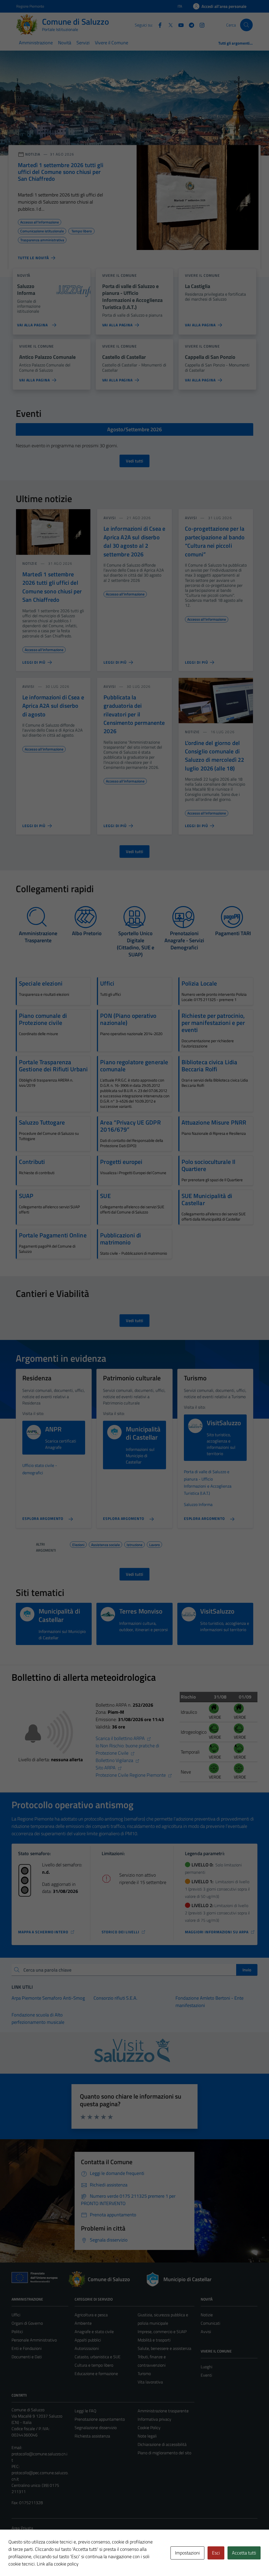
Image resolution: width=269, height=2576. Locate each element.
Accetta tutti (244, 2553)
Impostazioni (187, 2553)
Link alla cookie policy (58, 2564)
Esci (216, 2553)
